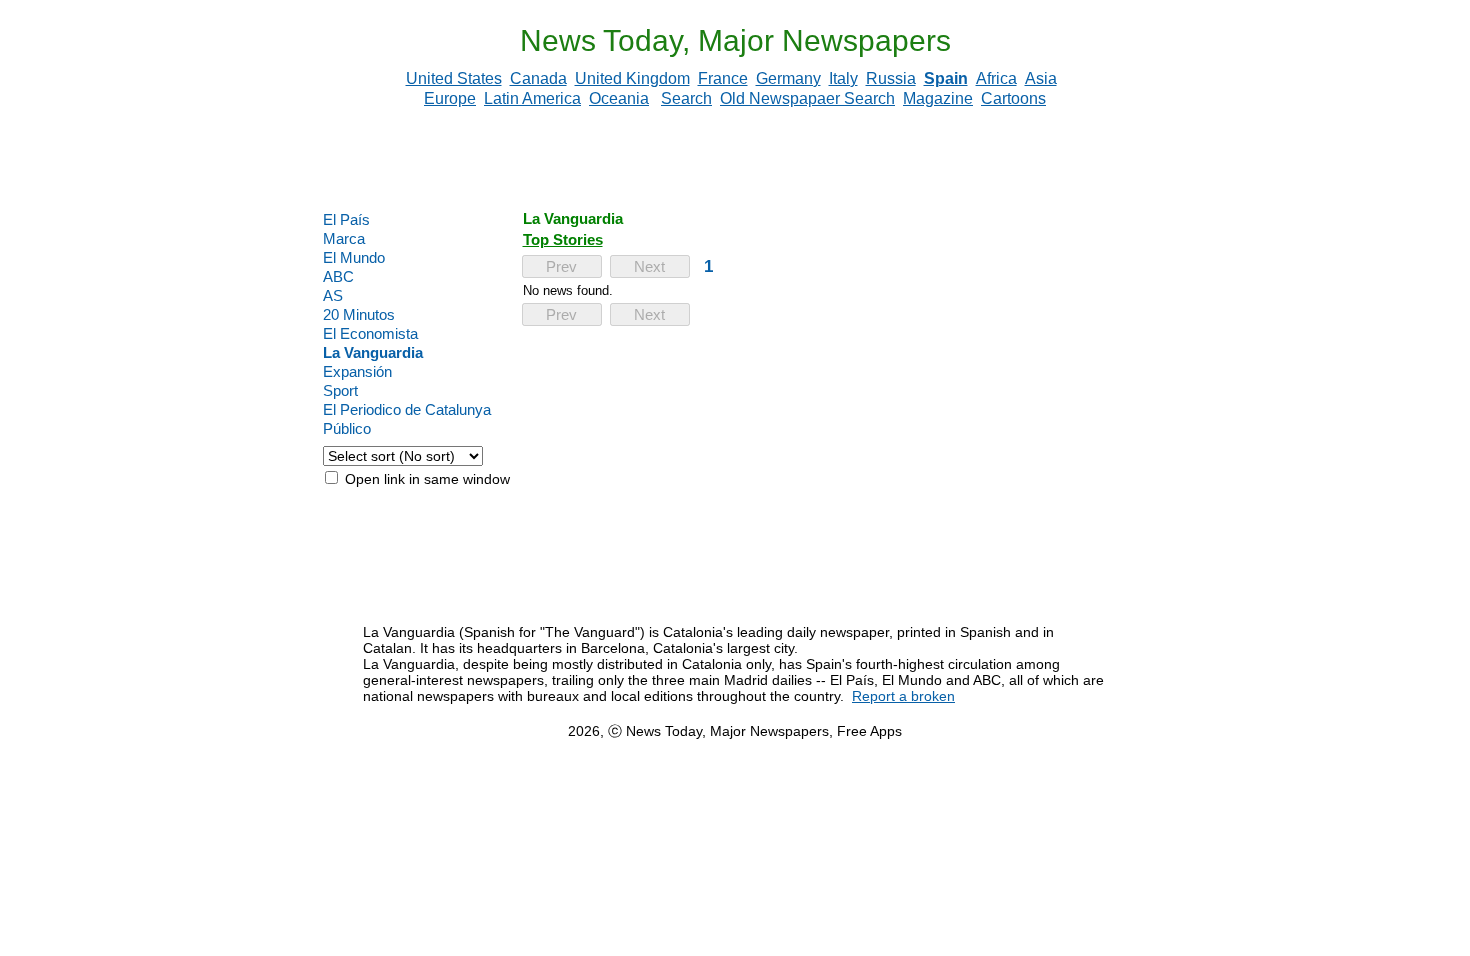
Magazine (938, 98)
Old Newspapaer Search (807, 98)
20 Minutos (359, 314)
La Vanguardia (373, 352)
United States (454, 78)
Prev (561, 266)
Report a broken (903, 696)
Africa (996, 78)
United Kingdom (632, 78)
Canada (538, 78)
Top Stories (563, 239)
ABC (338, 276)
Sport (340, 390)
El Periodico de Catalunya (407, 409)
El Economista (370, 333)
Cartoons (1013, 98)
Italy (843, 78)
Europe (450, 98)
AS (333, 295)
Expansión (357, 371)
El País (346, 219)
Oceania (619, 98)
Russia (891, 78)
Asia (1041, 78)
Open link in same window (425, 479)
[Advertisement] (735, 159)
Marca (344, 238)
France (723, 78)
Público (347, 428)
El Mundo (354, 257)
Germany (788, 78)
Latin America (532, 98)
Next (649, 266)
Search (686, 98)
